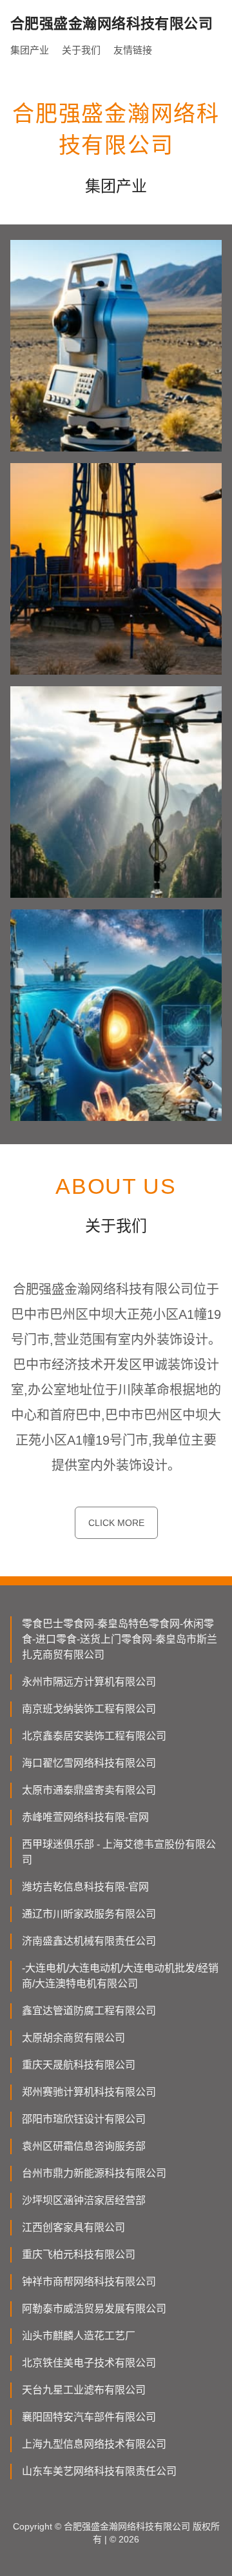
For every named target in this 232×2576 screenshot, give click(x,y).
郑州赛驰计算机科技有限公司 (89, 2092)
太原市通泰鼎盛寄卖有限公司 (89, 1790)
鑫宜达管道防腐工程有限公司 (89, 2011)
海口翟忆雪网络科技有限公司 (89, 1763)
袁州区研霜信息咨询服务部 (84, 2146)
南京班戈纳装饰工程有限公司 (89, 1709)
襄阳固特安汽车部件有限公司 (89, 2417)
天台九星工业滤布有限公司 (84, 2390)
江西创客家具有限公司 (73, 2227)
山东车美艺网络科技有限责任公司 (99, 2471)
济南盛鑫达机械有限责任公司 (89, 1941)
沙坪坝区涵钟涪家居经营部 (84, 2200)
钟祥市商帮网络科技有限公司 (89, 2282)
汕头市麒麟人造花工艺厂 (79, 2336)
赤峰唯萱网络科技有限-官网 (85, 1817)
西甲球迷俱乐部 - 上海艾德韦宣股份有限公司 (119, 1852)
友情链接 (133, 50)
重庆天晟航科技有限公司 (79, 2065)
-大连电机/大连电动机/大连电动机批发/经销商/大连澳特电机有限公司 (120, 1976)
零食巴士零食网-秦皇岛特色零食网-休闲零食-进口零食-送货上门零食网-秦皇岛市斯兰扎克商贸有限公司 (120, 1639)
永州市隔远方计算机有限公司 (89, 1682)
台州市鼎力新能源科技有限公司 (94, 2173)
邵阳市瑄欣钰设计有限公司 (84, 2119)
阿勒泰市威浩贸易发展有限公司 (94, 2309)
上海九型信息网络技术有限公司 (94, 2444)
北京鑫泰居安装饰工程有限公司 (94, 1736)
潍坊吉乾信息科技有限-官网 (85, 1887)
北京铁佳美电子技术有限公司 (89, 2363)
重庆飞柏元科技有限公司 (79, 2254)
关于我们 (81, 50)
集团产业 (30, 50)
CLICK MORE (116, 1523)
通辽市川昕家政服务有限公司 (89, 1914)
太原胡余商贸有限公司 (73, 2038)
